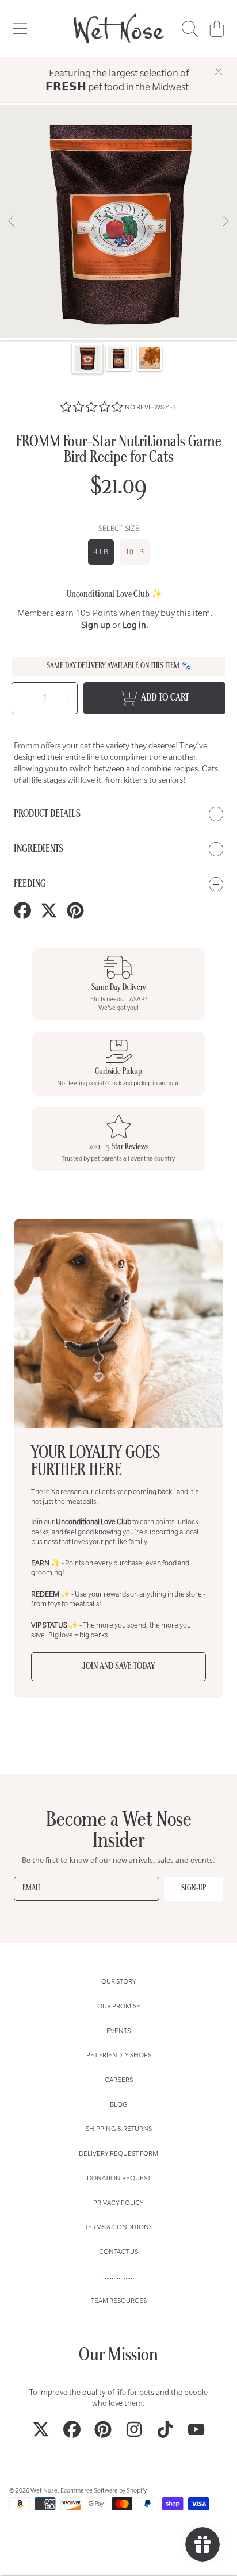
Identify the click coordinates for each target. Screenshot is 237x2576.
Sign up (96, 625)
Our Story (119, 1981)
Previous (12, 221)
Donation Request (119, 2178)
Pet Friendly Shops (119, 2055)
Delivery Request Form (118, 2153)
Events (118, 2030)
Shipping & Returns (119, 2128)
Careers (119, 2079)
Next (225, 221)
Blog (119, 2104)
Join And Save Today (118, 1667)
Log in (134, 625)
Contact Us (118, 2251)
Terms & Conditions (118, 2227)
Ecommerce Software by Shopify (103, 2490)
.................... (118, 2276)
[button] (20, 29)
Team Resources (119, 2300)
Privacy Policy (118, 2202)
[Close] (219, 71)
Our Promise (119, 2006)
